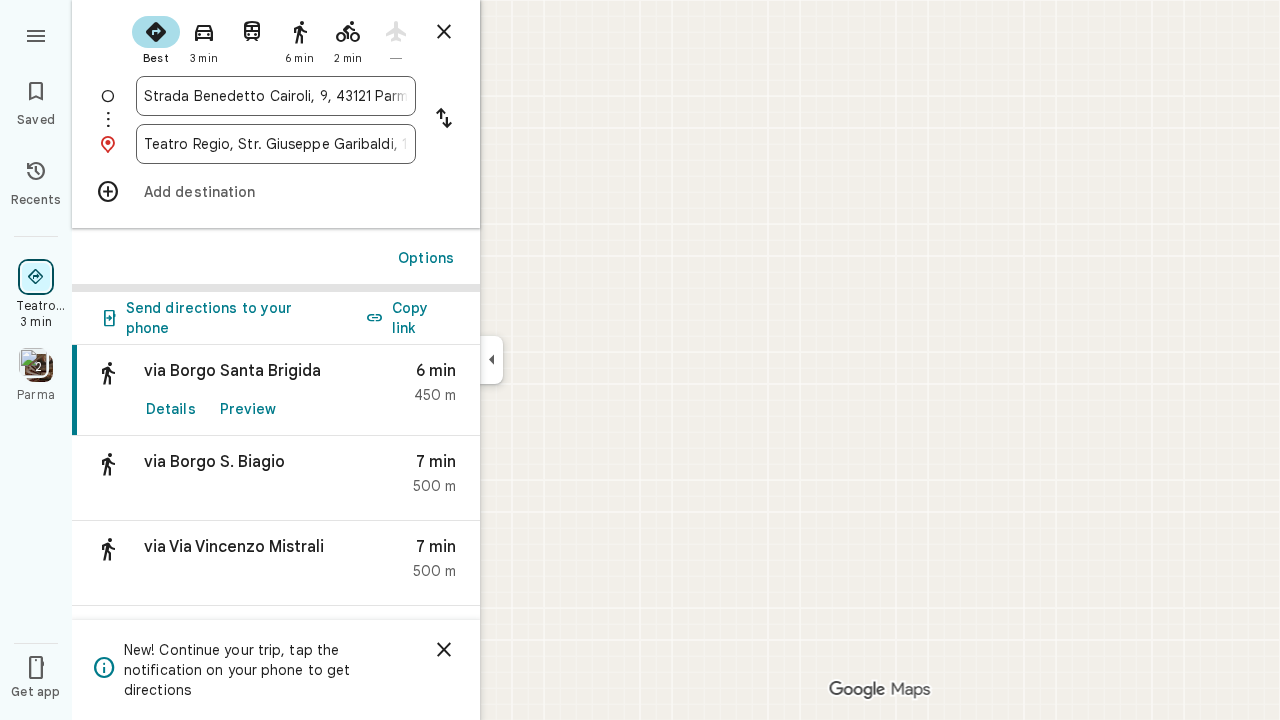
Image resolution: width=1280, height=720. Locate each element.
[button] (276, 478)
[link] (276, 390)
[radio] (156, 38)
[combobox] (276, 96)
